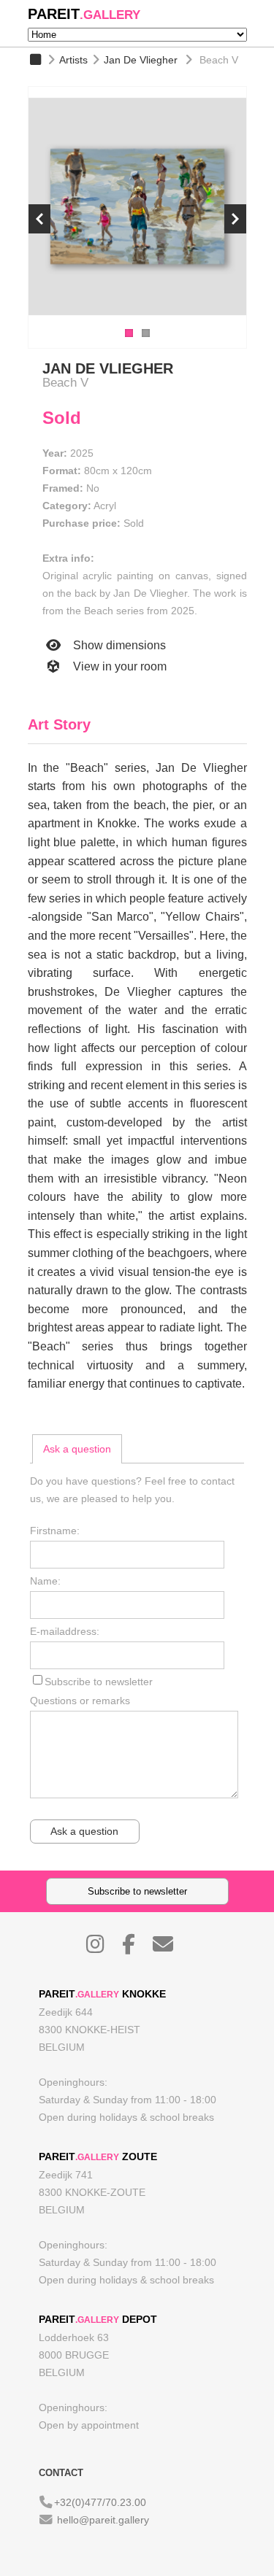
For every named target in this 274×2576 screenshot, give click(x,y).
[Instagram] (103, 1948)
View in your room (118, 666)
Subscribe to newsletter (99, 1682)
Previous (39, 219)
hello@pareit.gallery (103, 2520)
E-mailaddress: (65, 1631)
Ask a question (77, 1449)
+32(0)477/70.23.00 (100, 2502)
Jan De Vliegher (141, 60)
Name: (45, 1581)
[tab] (77, 1449)
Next (235, 219)
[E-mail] (170, 1948)
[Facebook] (136, 1948)
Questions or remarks (80, 1701)
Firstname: (55, 1531)
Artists (73, 60)
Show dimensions (118, 645)
